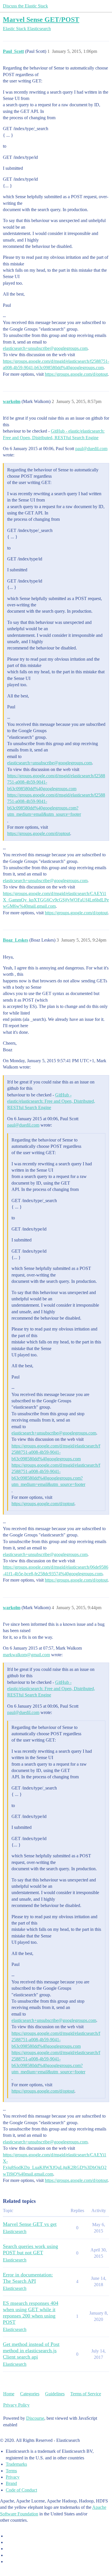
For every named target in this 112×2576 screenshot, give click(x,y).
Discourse (35, 2418)
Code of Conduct (21, 2490)
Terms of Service (86, 2394)
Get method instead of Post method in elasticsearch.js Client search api (31, 2351)
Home (9, 2394)
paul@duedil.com (91, 449)
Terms (11, 2471)
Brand (11, 2483)
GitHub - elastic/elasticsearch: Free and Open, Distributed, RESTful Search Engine (51, 1101)
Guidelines (55, 2394)
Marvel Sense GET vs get (30, 2224)
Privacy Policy (16, 2405)
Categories (30, 2394)
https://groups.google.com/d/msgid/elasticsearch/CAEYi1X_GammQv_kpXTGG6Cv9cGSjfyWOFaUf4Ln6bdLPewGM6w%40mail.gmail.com (56, 900)
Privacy (13, 2477)
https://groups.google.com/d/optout (76, 374)
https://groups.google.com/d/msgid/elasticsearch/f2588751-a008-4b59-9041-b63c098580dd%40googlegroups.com (56, 1452)
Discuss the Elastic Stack (25, 6)
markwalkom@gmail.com (26, 1655)
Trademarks (16, 2464)
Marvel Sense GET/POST (41, 19)
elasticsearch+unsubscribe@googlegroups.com (45, 348)
